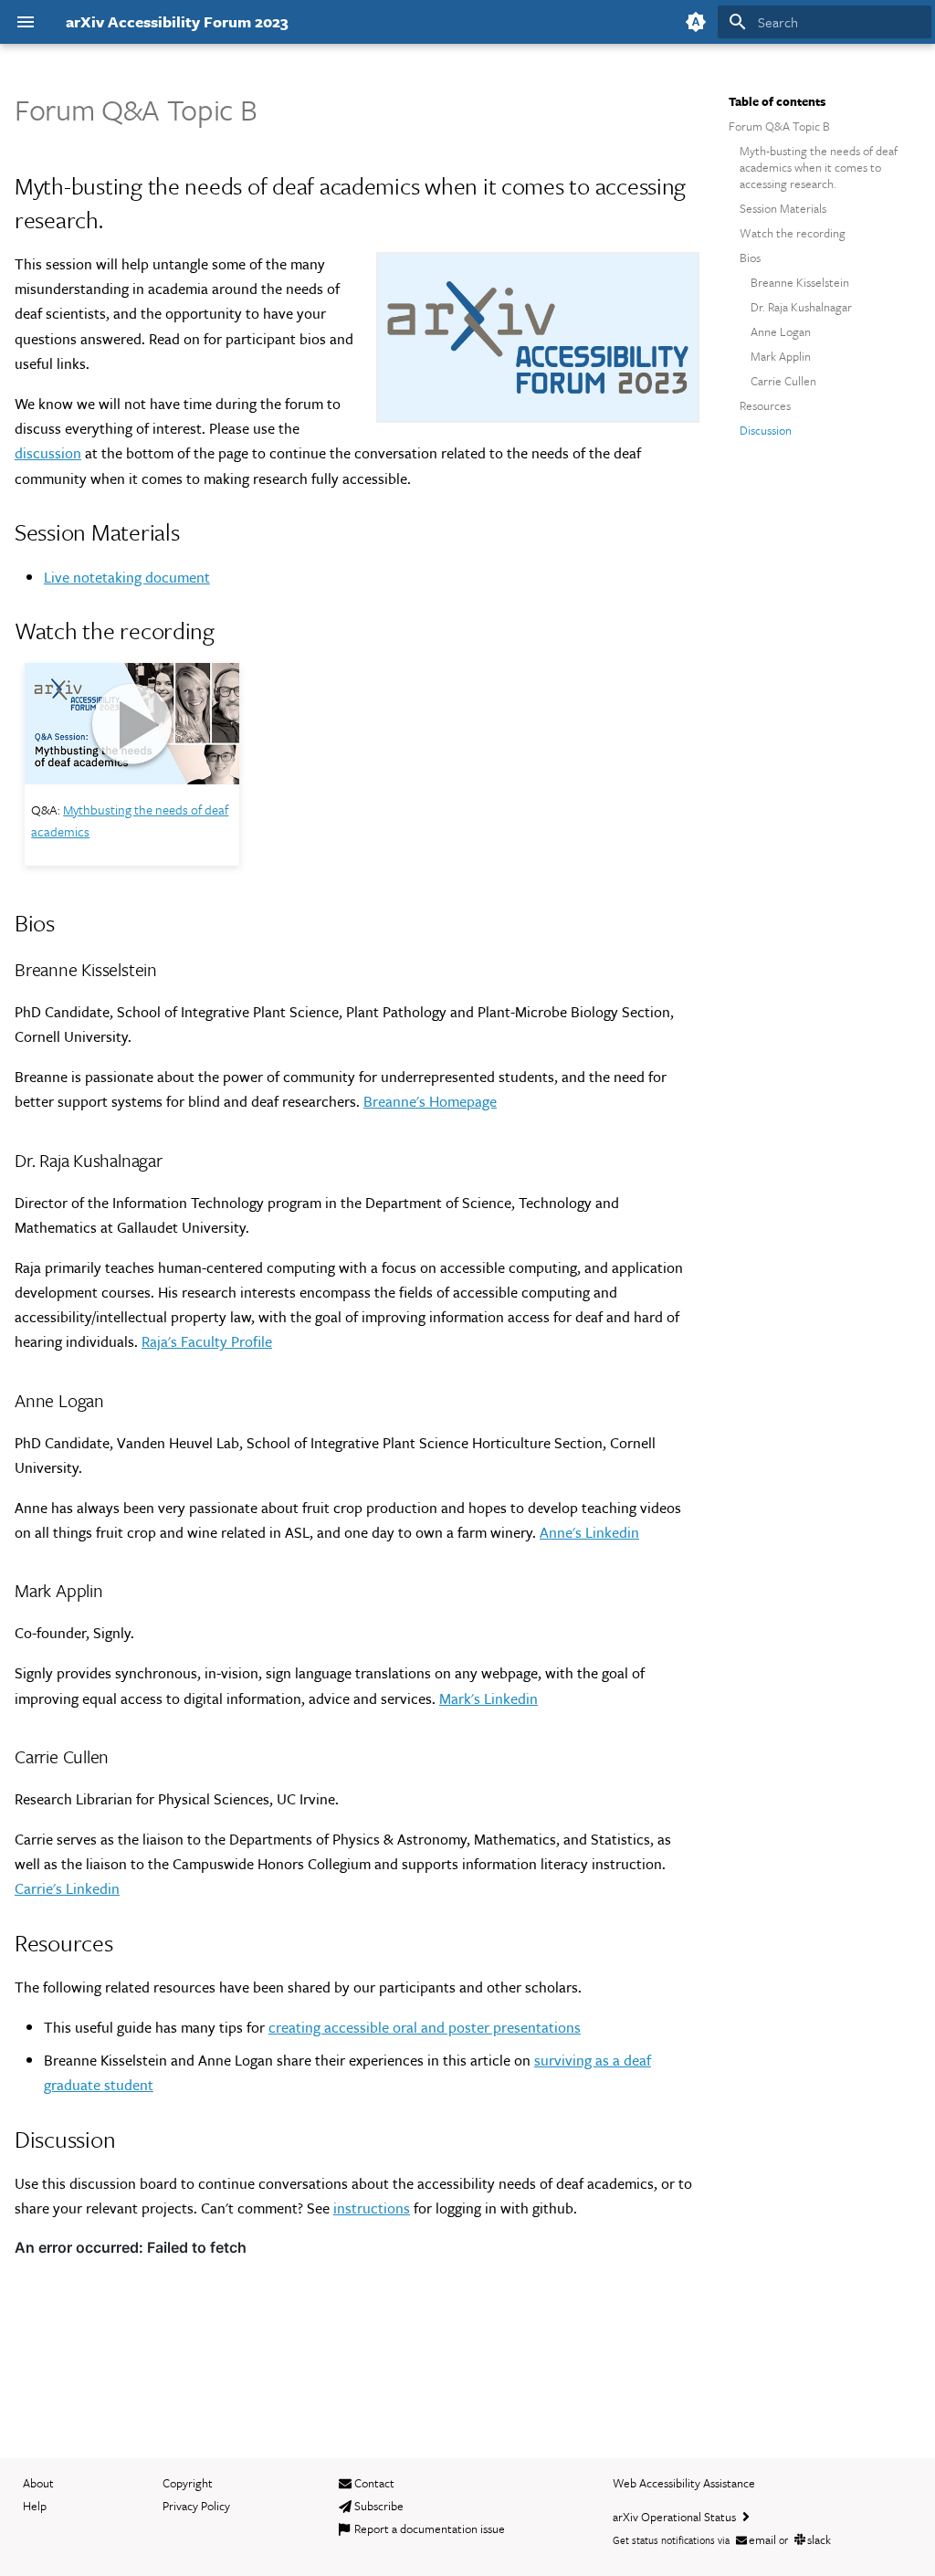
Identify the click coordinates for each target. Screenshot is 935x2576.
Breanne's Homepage (430, 1101)
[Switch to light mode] (696, 22)
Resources (765, 405)
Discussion (766, 430)
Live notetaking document (127, 577)
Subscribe (379, 2506)
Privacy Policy (196, 2506)
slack (819, 2539)
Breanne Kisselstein (800, 282)
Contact (374, 2483)
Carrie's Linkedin (67, 1888)
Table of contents (777, 101)
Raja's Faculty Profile (207, 1341)
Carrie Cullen (783, 381)
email (762, 2539)
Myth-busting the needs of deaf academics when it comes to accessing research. (819, 168)
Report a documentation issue (430, 2529)
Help (35, 2506)
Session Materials (783, 208)
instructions (372, 2208)
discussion (48, 453)
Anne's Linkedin (589, 1532)
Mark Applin (781, 356)
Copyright (188, 2483)
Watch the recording (793, 233)
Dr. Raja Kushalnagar (801, 307)
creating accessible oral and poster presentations (425, 2027)
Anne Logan (781, 331)
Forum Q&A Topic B (779, 126)
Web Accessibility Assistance (684, 2483)
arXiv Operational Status (676, 2517)
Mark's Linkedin (489, 1698)
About (38, 2483)
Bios (750, 258)
